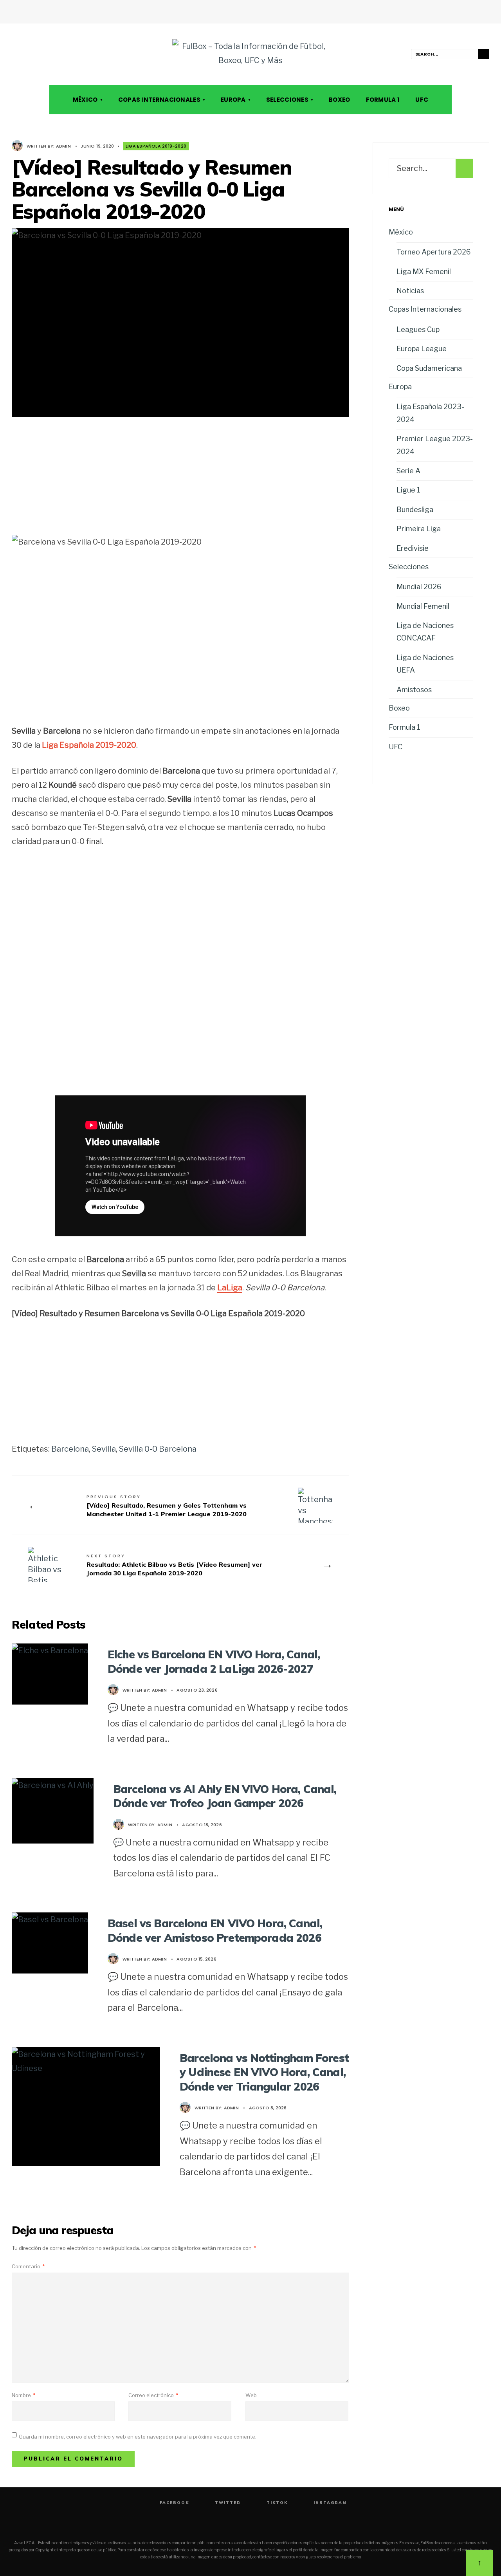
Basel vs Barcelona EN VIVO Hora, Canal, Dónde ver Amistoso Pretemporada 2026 (215, 1930)
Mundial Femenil (423, 606)
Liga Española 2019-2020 (156, 146)
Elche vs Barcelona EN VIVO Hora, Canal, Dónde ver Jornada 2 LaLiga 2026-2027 (214, 1661)
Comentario (28, 2266)
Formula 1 (383, 100)
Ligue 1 (408, 490)
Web (251, 2395)
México (85, 100)
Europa (233, 100)
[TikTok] (37, 54)
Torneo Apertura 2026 (434, 252)
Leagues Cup (418, 329)
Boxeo (340, 100)
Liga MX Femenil (424, 271)
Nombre (23, 2395)
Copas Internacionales (159, 100)
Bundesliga (415, 510)
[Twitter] (26, 54)
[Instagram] (48, 54)
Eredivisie (413, 548)
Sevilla (104, 1449)
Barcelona (70, 1449)
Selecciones (287, 100)
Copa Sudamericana (429, 368)
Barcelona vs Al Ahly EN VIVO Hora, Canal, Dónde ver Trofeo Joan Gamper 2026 (225, 1796)
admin (63, 146)
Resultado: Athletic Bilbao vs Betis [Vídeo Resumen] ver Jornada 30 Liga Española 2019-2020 (174, 1565)
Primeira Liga (419, 529)
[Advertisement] (180, 482)
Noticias (410, 291)
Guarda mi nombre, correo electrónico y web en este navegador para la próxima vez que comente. (138, 2437)
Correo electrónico (153, 2395)
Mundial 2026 (419, 587)
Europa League (422, 349)
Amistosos (414, 690)
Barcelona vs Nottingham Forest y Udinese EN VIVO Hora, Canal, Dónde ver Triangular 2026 (264, 2072)
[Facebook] (15, 54)
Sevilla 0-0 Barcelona (158, 1449)
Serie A (408, 471)
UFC (422, 100)
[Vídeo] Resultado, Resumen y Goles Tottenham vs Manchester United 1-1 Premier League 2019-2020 (167, 1506)
